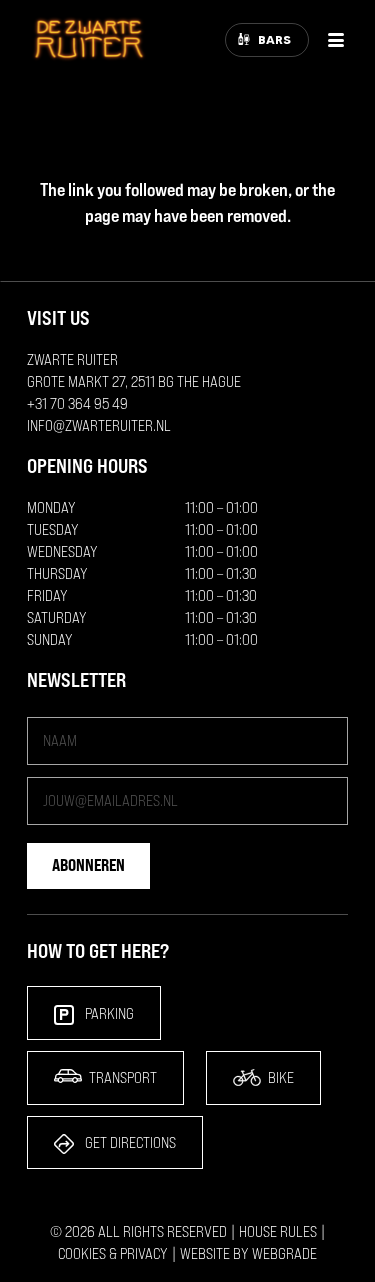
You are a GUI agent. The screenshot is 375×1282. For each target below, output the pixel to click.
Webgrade (284, 1253)
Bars (274, 39)
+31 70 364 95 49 (77, 403)
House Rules (278, 1231)
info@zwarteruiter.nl (99, 425)
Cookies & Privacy (113, 1253)
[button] (336, 40)
